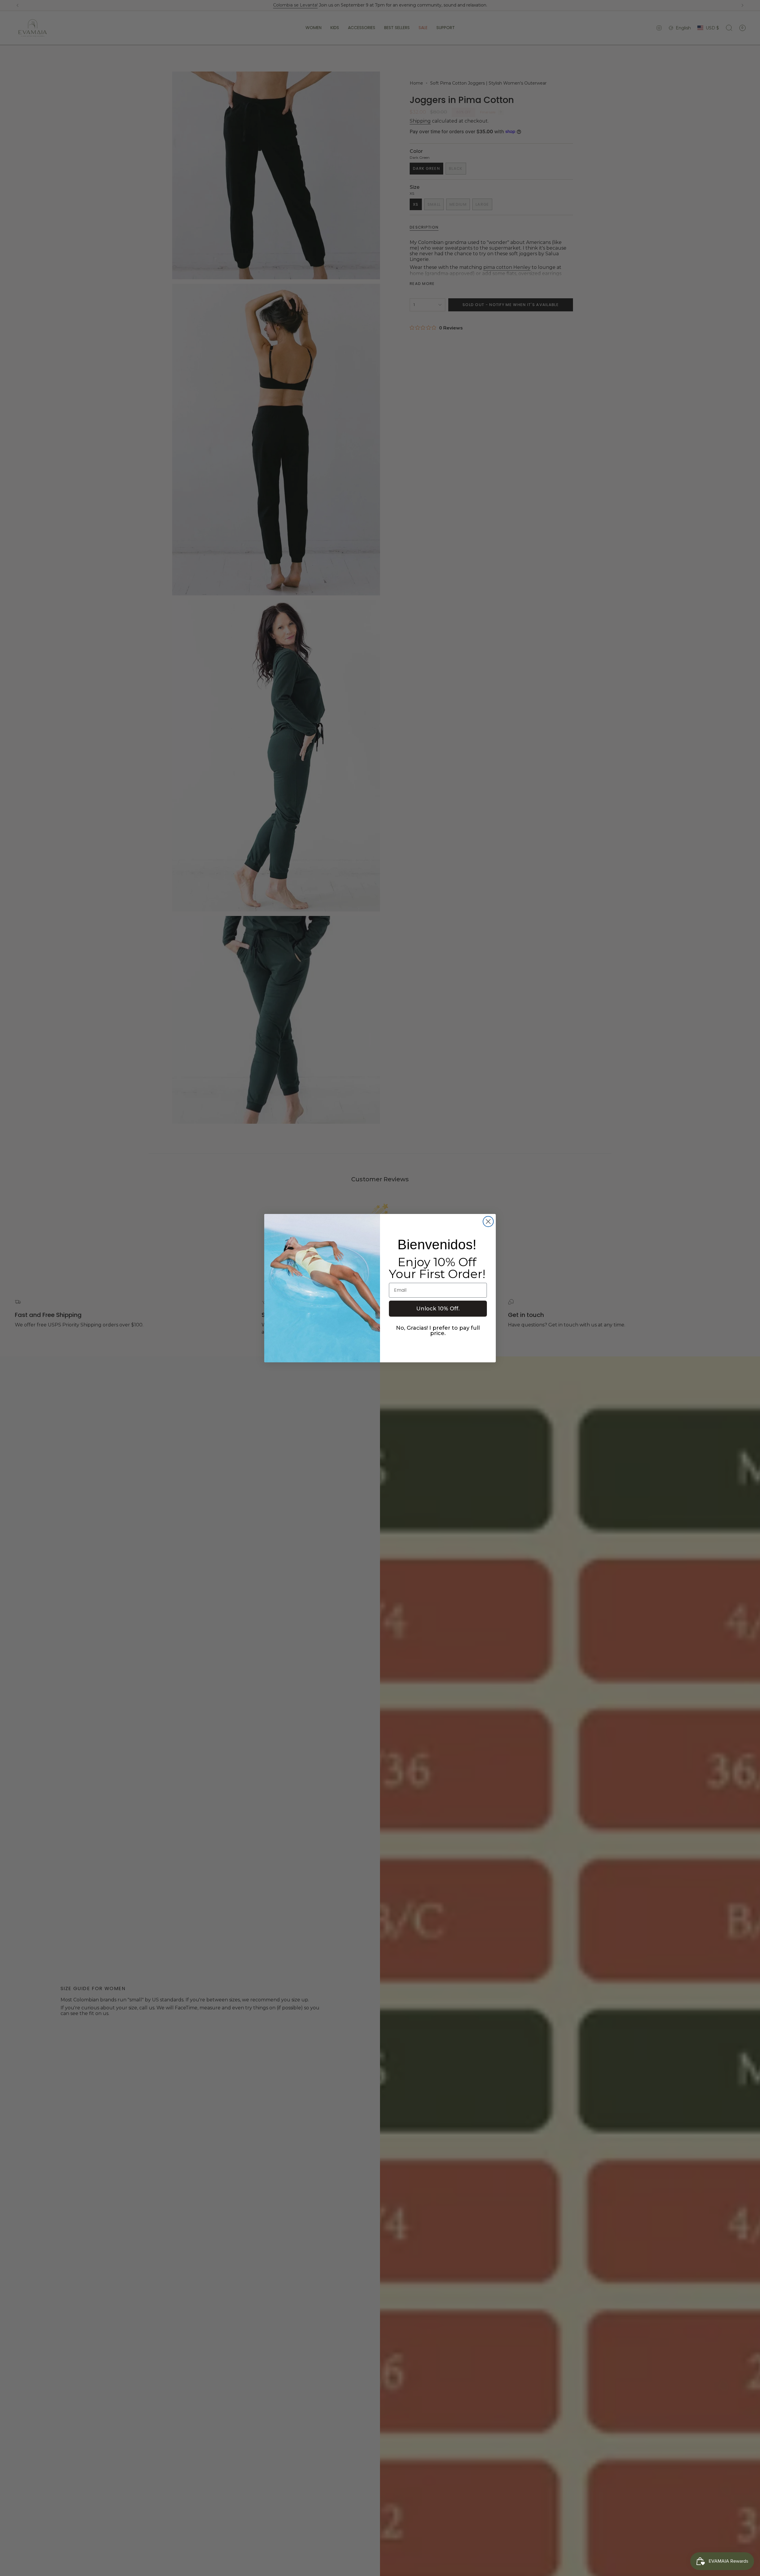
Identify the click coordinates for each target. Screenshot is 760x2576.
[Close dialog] (488, 1222)
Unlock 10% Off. (438, 1309)
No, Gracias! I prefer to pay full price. (438, 1331)
